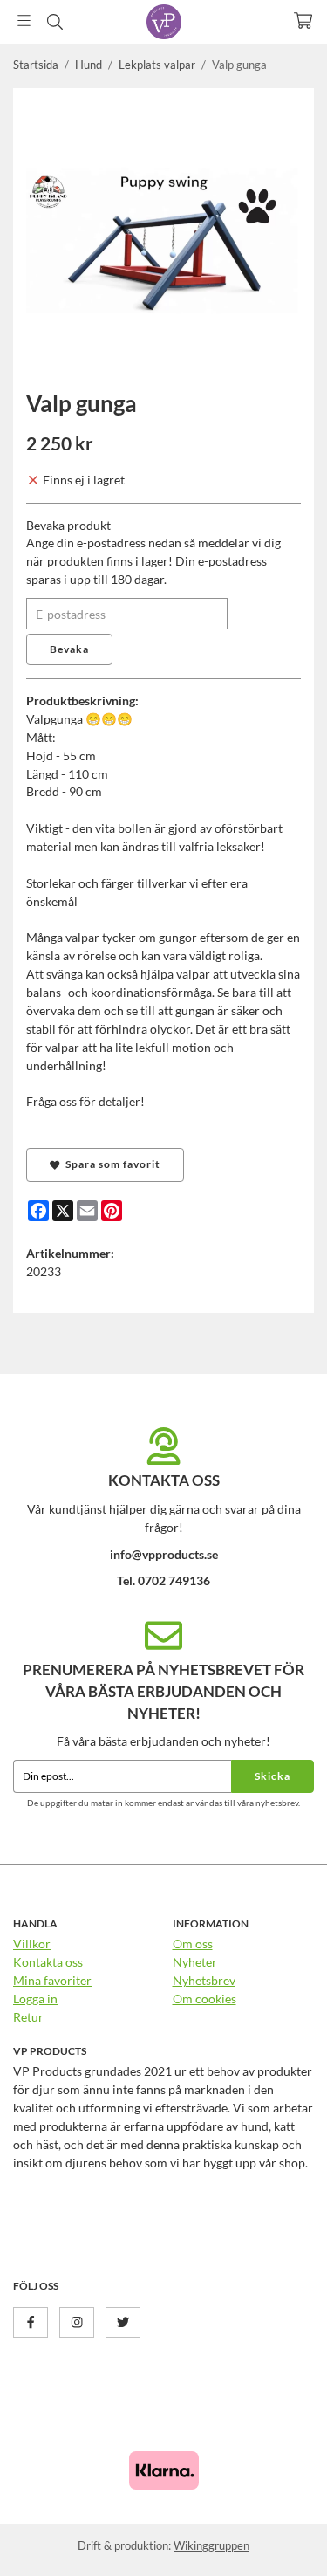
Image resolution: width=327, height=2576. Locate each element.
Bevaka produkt (68, 525)
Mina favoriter (52, 1980)
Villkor (32, 1944)
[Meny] (24, 21)
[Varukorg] (303, 21)
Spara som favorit (110, 1164)
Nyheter (195, 1962)
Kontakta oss (48, 1962)
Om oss (193, 1944)
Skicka (272, 1776)
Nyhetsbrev (204, 1980)
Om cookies (204, 1999)
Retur (28, 2017)
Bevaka (69, 649)
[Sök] (54, 22)
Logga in (35, 1999)
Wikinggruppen (211, 2545)
